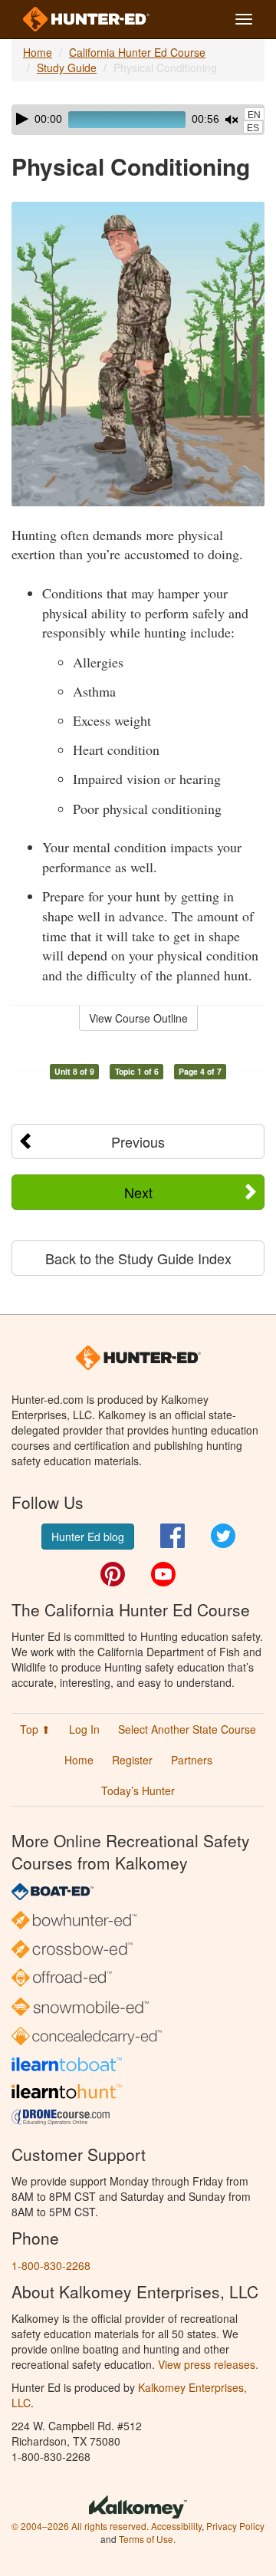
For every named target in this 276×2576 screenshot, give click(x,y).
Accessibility (176, 2526)
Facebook (172, 1536)
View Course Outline (138, 1018)
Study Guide (67, 68)
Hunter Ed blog (88, 1537)
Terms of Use (146, 2539)
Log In (84, 1729)
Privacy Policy (235, 2526)
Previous (138, 1141)
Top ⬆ (35, 1729)
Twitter (223, 1536)
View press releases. (208, 2364)
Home (38, 52)
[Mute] (232, 120)
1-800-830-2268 (51, 2265)
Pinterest (113, 1574)
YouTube (163, 1574)
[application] (138, 120)
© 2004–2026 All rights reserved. (80, 2526)
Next (138, 1192)
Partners (192, 1760)
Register (132, 1760)
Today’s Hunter (138, 1790)
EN (254, 115)
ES (253, 128)
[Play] (22, 119)
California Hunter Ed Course (137, 52)
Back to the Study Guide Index (138, 1258)
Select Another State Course (187, 1729)
